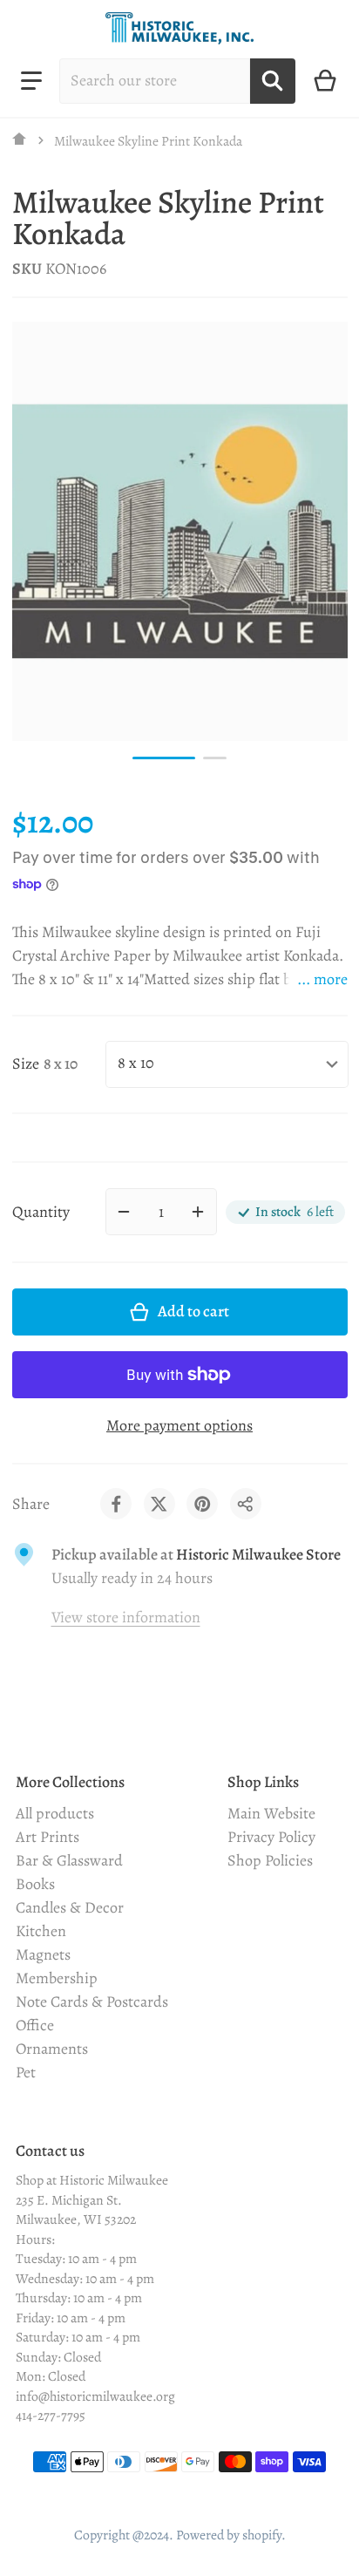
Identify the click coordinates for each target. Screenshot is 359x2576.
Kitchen (41, 1931)
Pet (26, 2072)
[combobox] (155, 81)
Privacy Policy (271, 1837)
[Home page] (20, 140)
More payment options (179, 1425)
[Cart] (325, 81)
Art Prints (47, 1837)
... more (322, 979)
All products (55, 1813)
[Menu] (31, 81)
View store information (126, 1617)
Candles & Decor (70, 1907)
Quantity (41, 1212)
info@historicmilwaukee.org (95, 2396)
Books (35, 1884)
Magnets (43, 1954)
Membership (57, 1978)
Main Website (271, 1813)
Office (35, 2025)
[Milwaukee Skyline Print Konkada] (164, 758)
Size (26, 1064)
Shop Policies (270, 1860)
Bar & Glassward (69, 1860)
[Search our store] (273, 81)
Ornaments (52, 2049)
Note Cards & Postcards (92, 2002)
